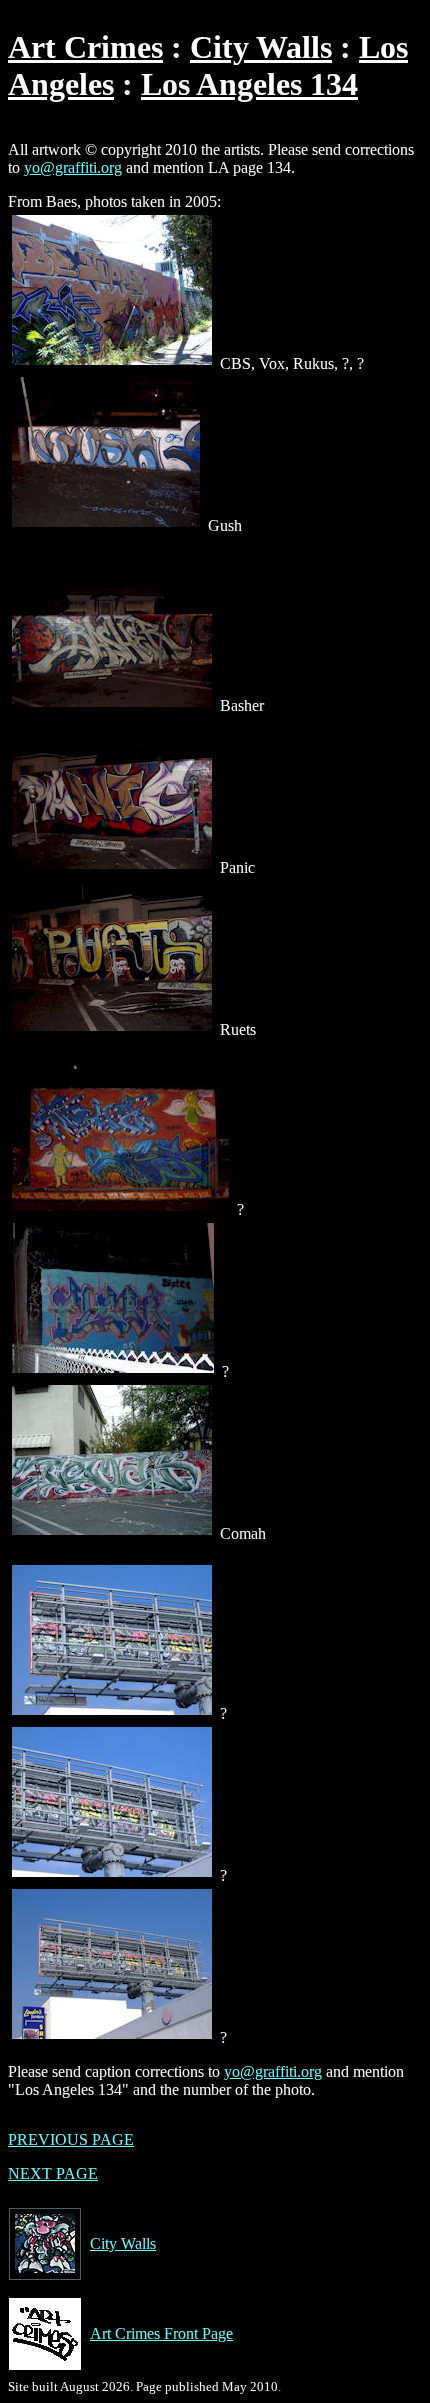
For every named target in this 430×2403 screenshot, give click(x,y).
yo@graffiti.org (73, 167)
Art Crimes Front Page (161, 2333)
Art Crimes (85, 47)
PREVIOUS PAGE (71, 2139)
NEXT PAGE (53, 2173)
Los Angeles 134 (249, 84)
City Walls (261, 47)
